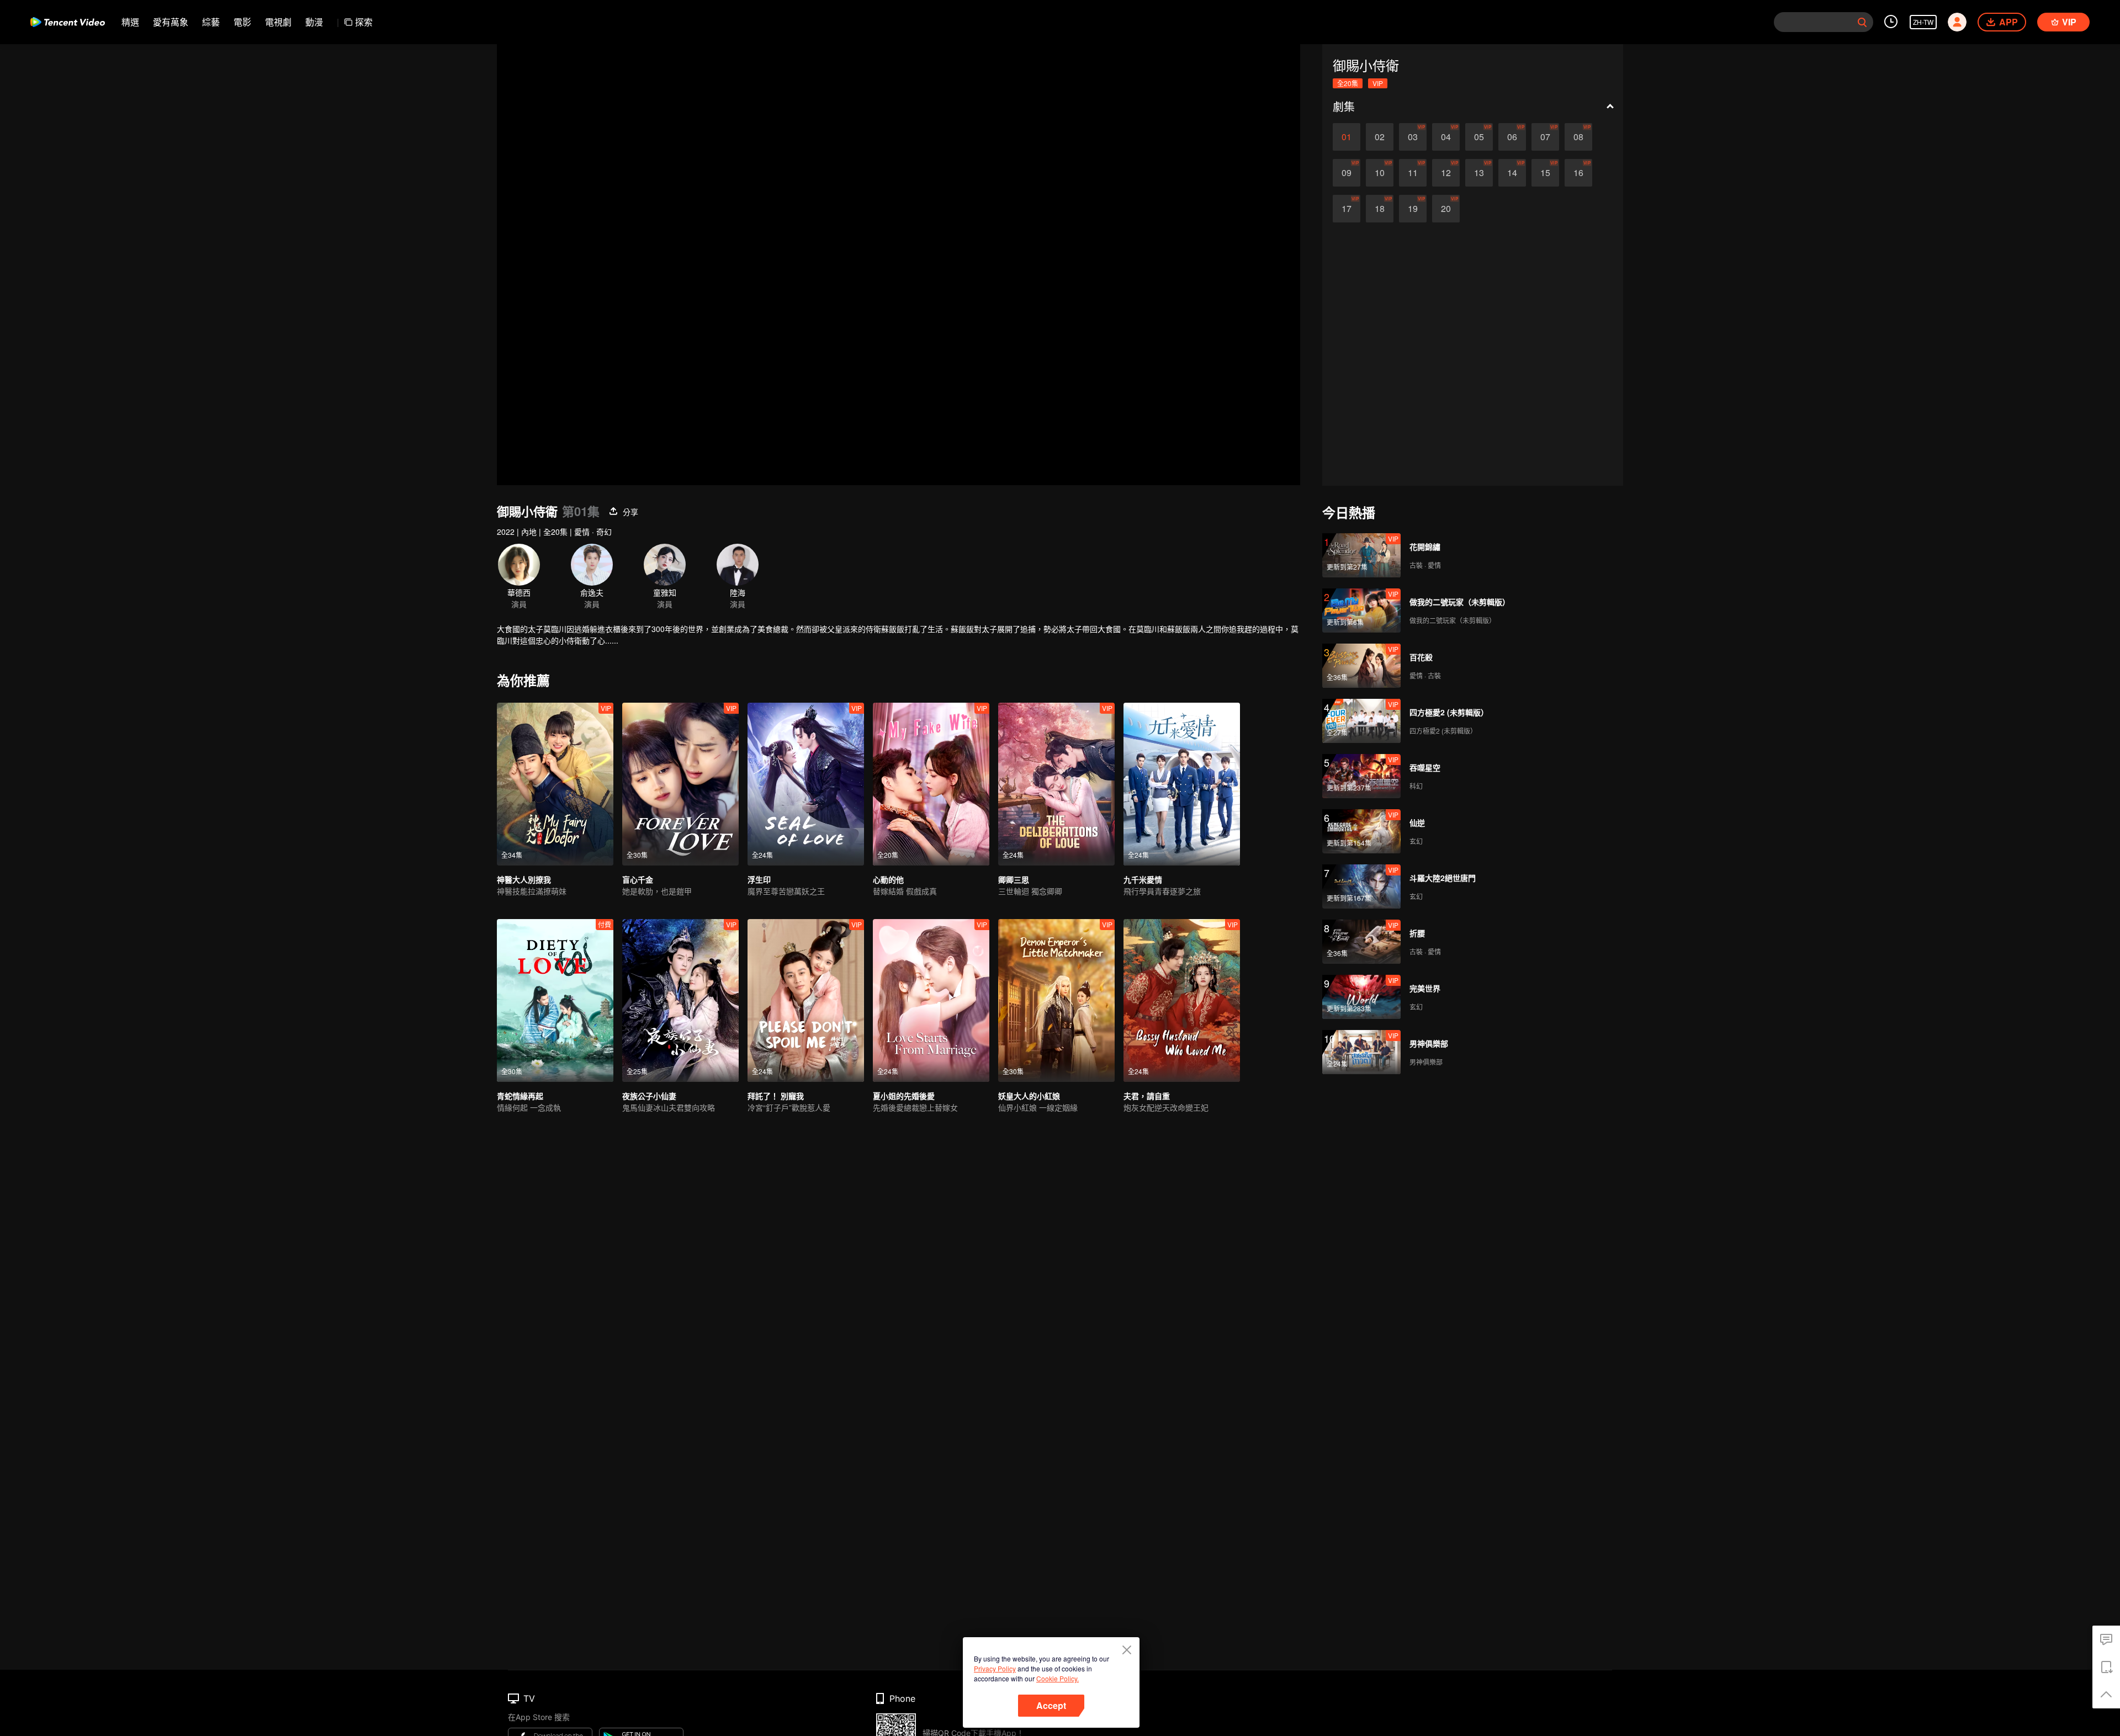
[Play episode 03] (1413, 137)
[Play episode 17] (1347, 209)
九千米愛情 (1143, 879)
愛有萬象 (171, 22)
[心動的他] (931, 784)
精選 (130, 22)
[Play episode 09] (1347, 173)
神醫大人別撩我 (524, 879)
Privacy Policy (995, 1668)
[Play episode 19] (1413, 209)
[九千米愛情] (1182, 784)
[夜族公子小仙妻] (680, 1000)
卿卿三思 (1014, 879)
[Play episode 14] (1512, 173)
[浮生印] (806, 784)
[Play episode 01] (1347, 137)
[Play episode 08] (1578, 137)
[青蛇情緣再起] (555, 1000)
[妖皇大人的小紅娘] (1056, 1000)
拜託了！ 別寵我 (776, 1096)
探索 (364, 22)
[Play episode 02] (1380, 137)
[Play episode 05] (1479, 137)
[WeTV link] (68, 22)
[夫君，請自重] (1182, 1000)
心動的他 (888, 879)
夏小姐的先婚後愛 (904, 1096)
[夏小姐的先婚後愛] (931, 1000)
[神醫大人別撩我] (555, 784)
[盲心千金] (680, 784)
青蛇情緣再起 (520, 1096)
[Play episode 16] (1578, 173)
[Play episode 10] (1380, 173)
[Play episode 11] (1413, 173)
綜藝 (211, 22)
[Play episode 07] (1545, 137)
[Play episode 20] (1446, 209)
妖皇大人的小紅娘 (1029, 1096)
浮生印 (759, 879)
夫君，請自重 (1147, 1096)
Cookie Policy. (1058, 1678)
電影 (242, 22)
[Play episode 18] (1380, 209)
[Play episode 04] (1446, 137)
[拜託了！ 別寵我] (806, 1000)
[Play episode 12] (1446, 173)
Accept (1051, 1705)
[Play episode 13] (1479, 173)
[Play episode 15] (1545, 173)
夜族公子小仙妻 (649, 1096)
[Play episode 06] (1512, 137)
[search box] (1862, 22)
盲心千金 (638, 879)
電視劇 (278, 22)
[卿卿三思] (1056, 784)
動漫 (314, 22)
